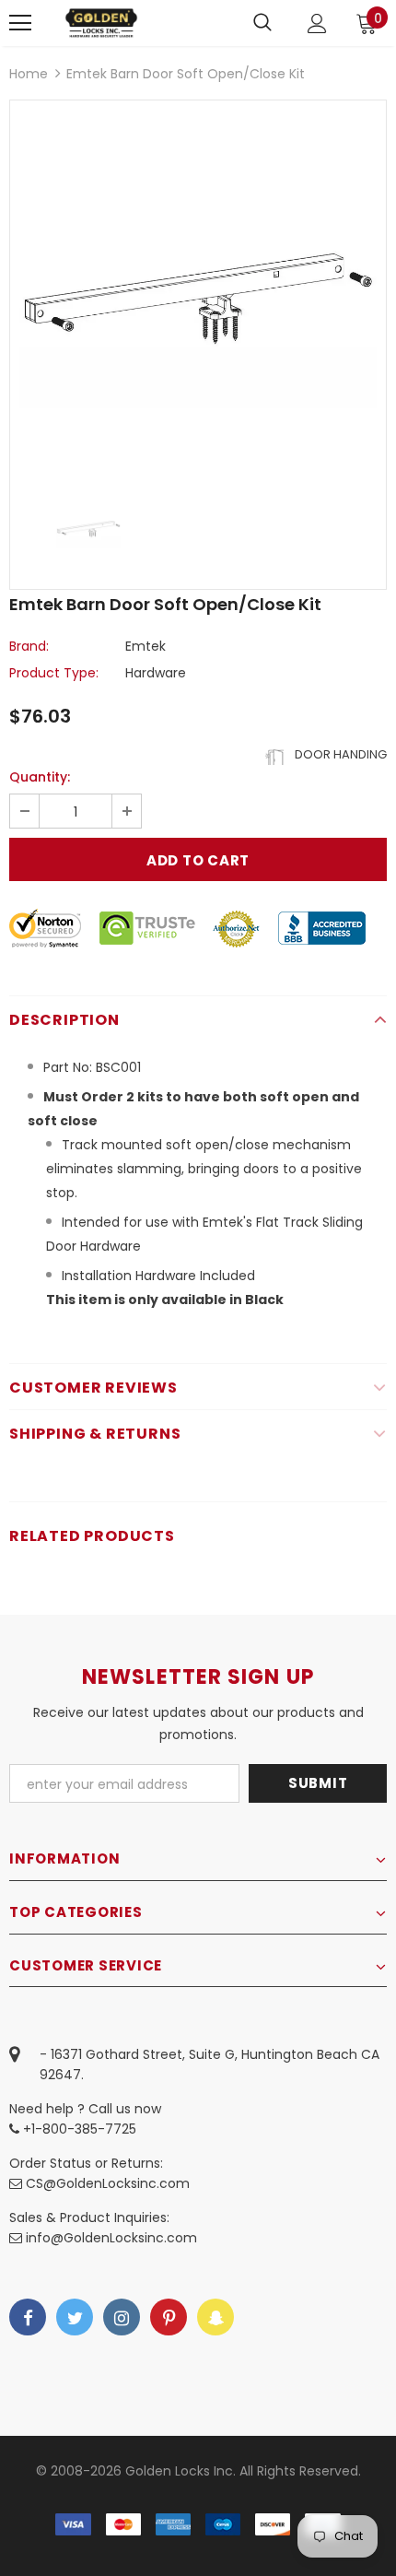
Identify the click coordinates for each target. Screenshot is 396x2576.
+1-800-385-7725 (78, 2129)
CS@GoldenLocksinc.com (108, 2183)
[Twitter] (75, 2317)
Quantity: (40, 777)
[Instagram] (122, 2317)
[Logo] (101, 23)
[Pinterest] (169, 2317)
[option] (198, 288)
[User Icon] (317, 24)
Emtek (146, 646)
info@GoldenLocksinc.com (111, 2238)
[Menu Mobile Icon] (20, 23)
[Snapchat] (215, 2317)
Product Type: (54, 673)
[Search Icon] (262, 23)
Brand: (29, 646)
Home (29, 74)
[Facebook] (28, 2317)
